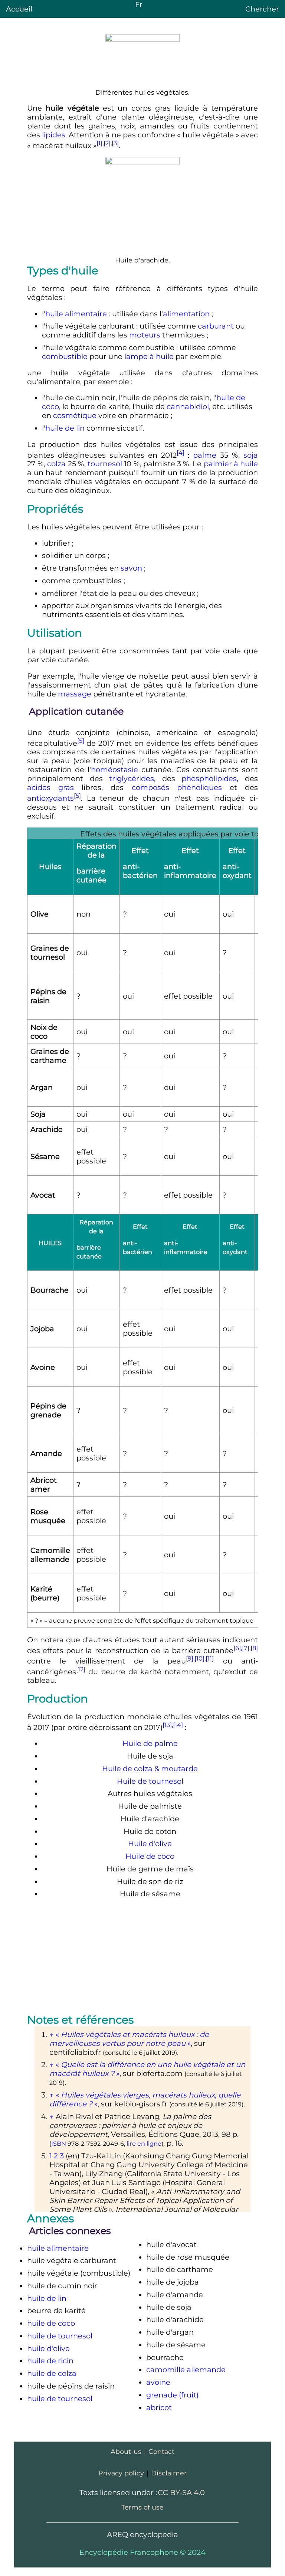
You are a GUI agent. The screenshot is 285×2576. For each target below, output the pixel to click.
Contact (161, 2451)
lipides (54, 135)
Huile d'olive (150, 1844)
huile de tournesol (60, 2336)
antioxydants (50, 798)
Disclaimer (169, 2473)
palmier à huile (231, 464)
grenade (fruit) (172, 2395)
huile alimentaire (76, 314)
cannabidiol (188, 407)
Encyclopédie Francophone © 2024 (142, 2552)
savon (131, 568)
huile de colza (52, 2373)
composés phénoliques (177, 787)
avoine (158, 2382)
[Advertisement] (142, 1958)
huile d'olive (48, 2348)
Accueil (19, 9)
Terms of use (142, 2507)
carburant (216, 326)
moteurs (145, 335)
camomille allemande (186, 2370)
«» (129, 2039)
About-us (126, 2451)
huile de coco (51, 2323)
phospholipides (209, 778)
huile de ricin (50, 2361)
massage (75, 694)
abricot (159, 2407)
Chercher (262, 9)
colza (56, 464)
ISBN (59, 2144)
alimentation (186, 314)
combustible (65, 356)
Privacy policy (121, 2473)
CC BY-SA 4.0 (181, 2492)
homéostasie (114, 770)
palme (205, 455)
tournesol (105, 464)
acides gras (50, 787)
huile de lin (65, 428)
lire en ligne (144, 2144)
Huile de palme (150, 1743)
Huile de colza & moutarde (150, 1769)
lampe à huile (149, 356)
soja (251, 455)
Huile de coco (150, 1856)
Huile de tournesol (150, 1781)
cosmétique (75, 415)
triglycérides (132, 778)
